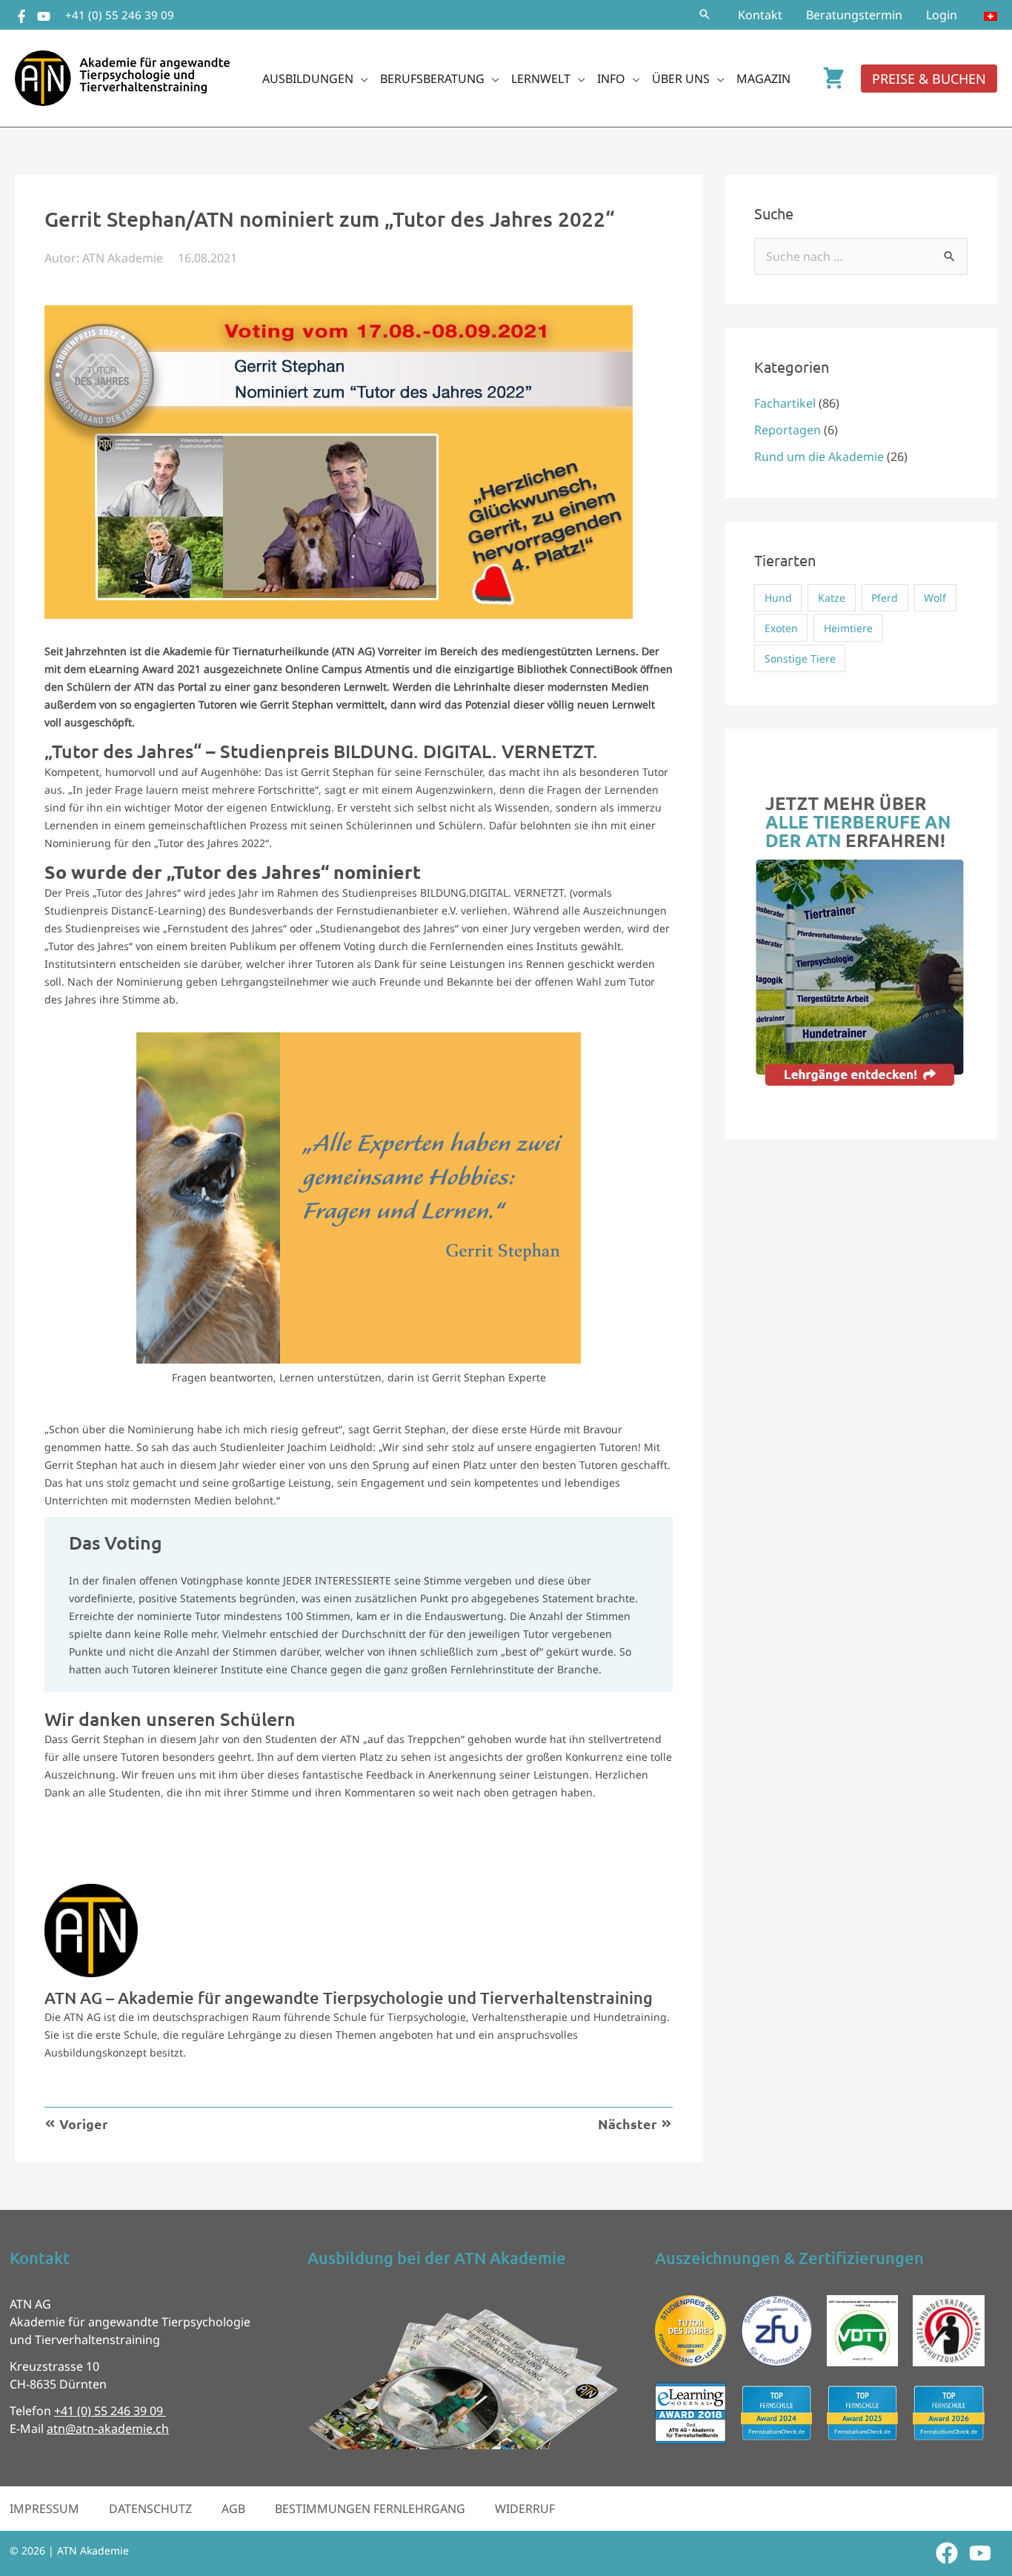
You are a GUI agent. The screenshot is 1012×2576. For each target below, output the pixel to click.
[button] (705, 15)
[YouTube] (44, 16)
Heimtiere (848, 628)
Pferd (885, 598)
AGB (233, 2509)
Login (942, 15)
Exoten (781, 628)
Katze (832, 598)
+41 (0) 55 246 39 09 (120, 15)
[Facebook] (21, 16)
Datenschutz (150, 2509)
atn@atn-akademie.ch (108, 2429)
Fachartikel (785, 403)
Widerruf (525, 2509)
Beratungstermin (854, 15)
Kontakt (760, 15)
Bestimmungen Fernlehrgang (370, 2509)
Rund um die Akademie (819, 457)
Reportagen (788, 430)
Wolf (935, 598)
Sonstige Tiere (800, 658)
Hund (778, 598)
